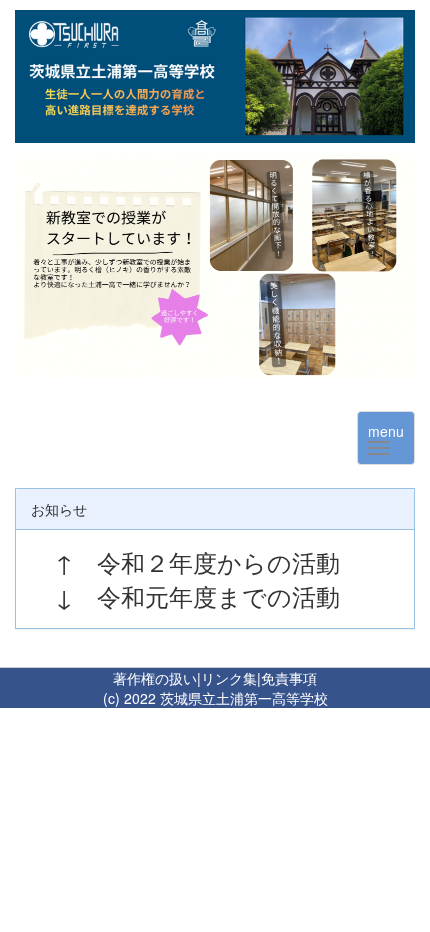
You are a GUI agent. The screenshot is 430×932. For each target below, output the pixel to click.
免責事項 (289, 678)
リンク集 (229, 678)
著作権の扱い (155, 678)
